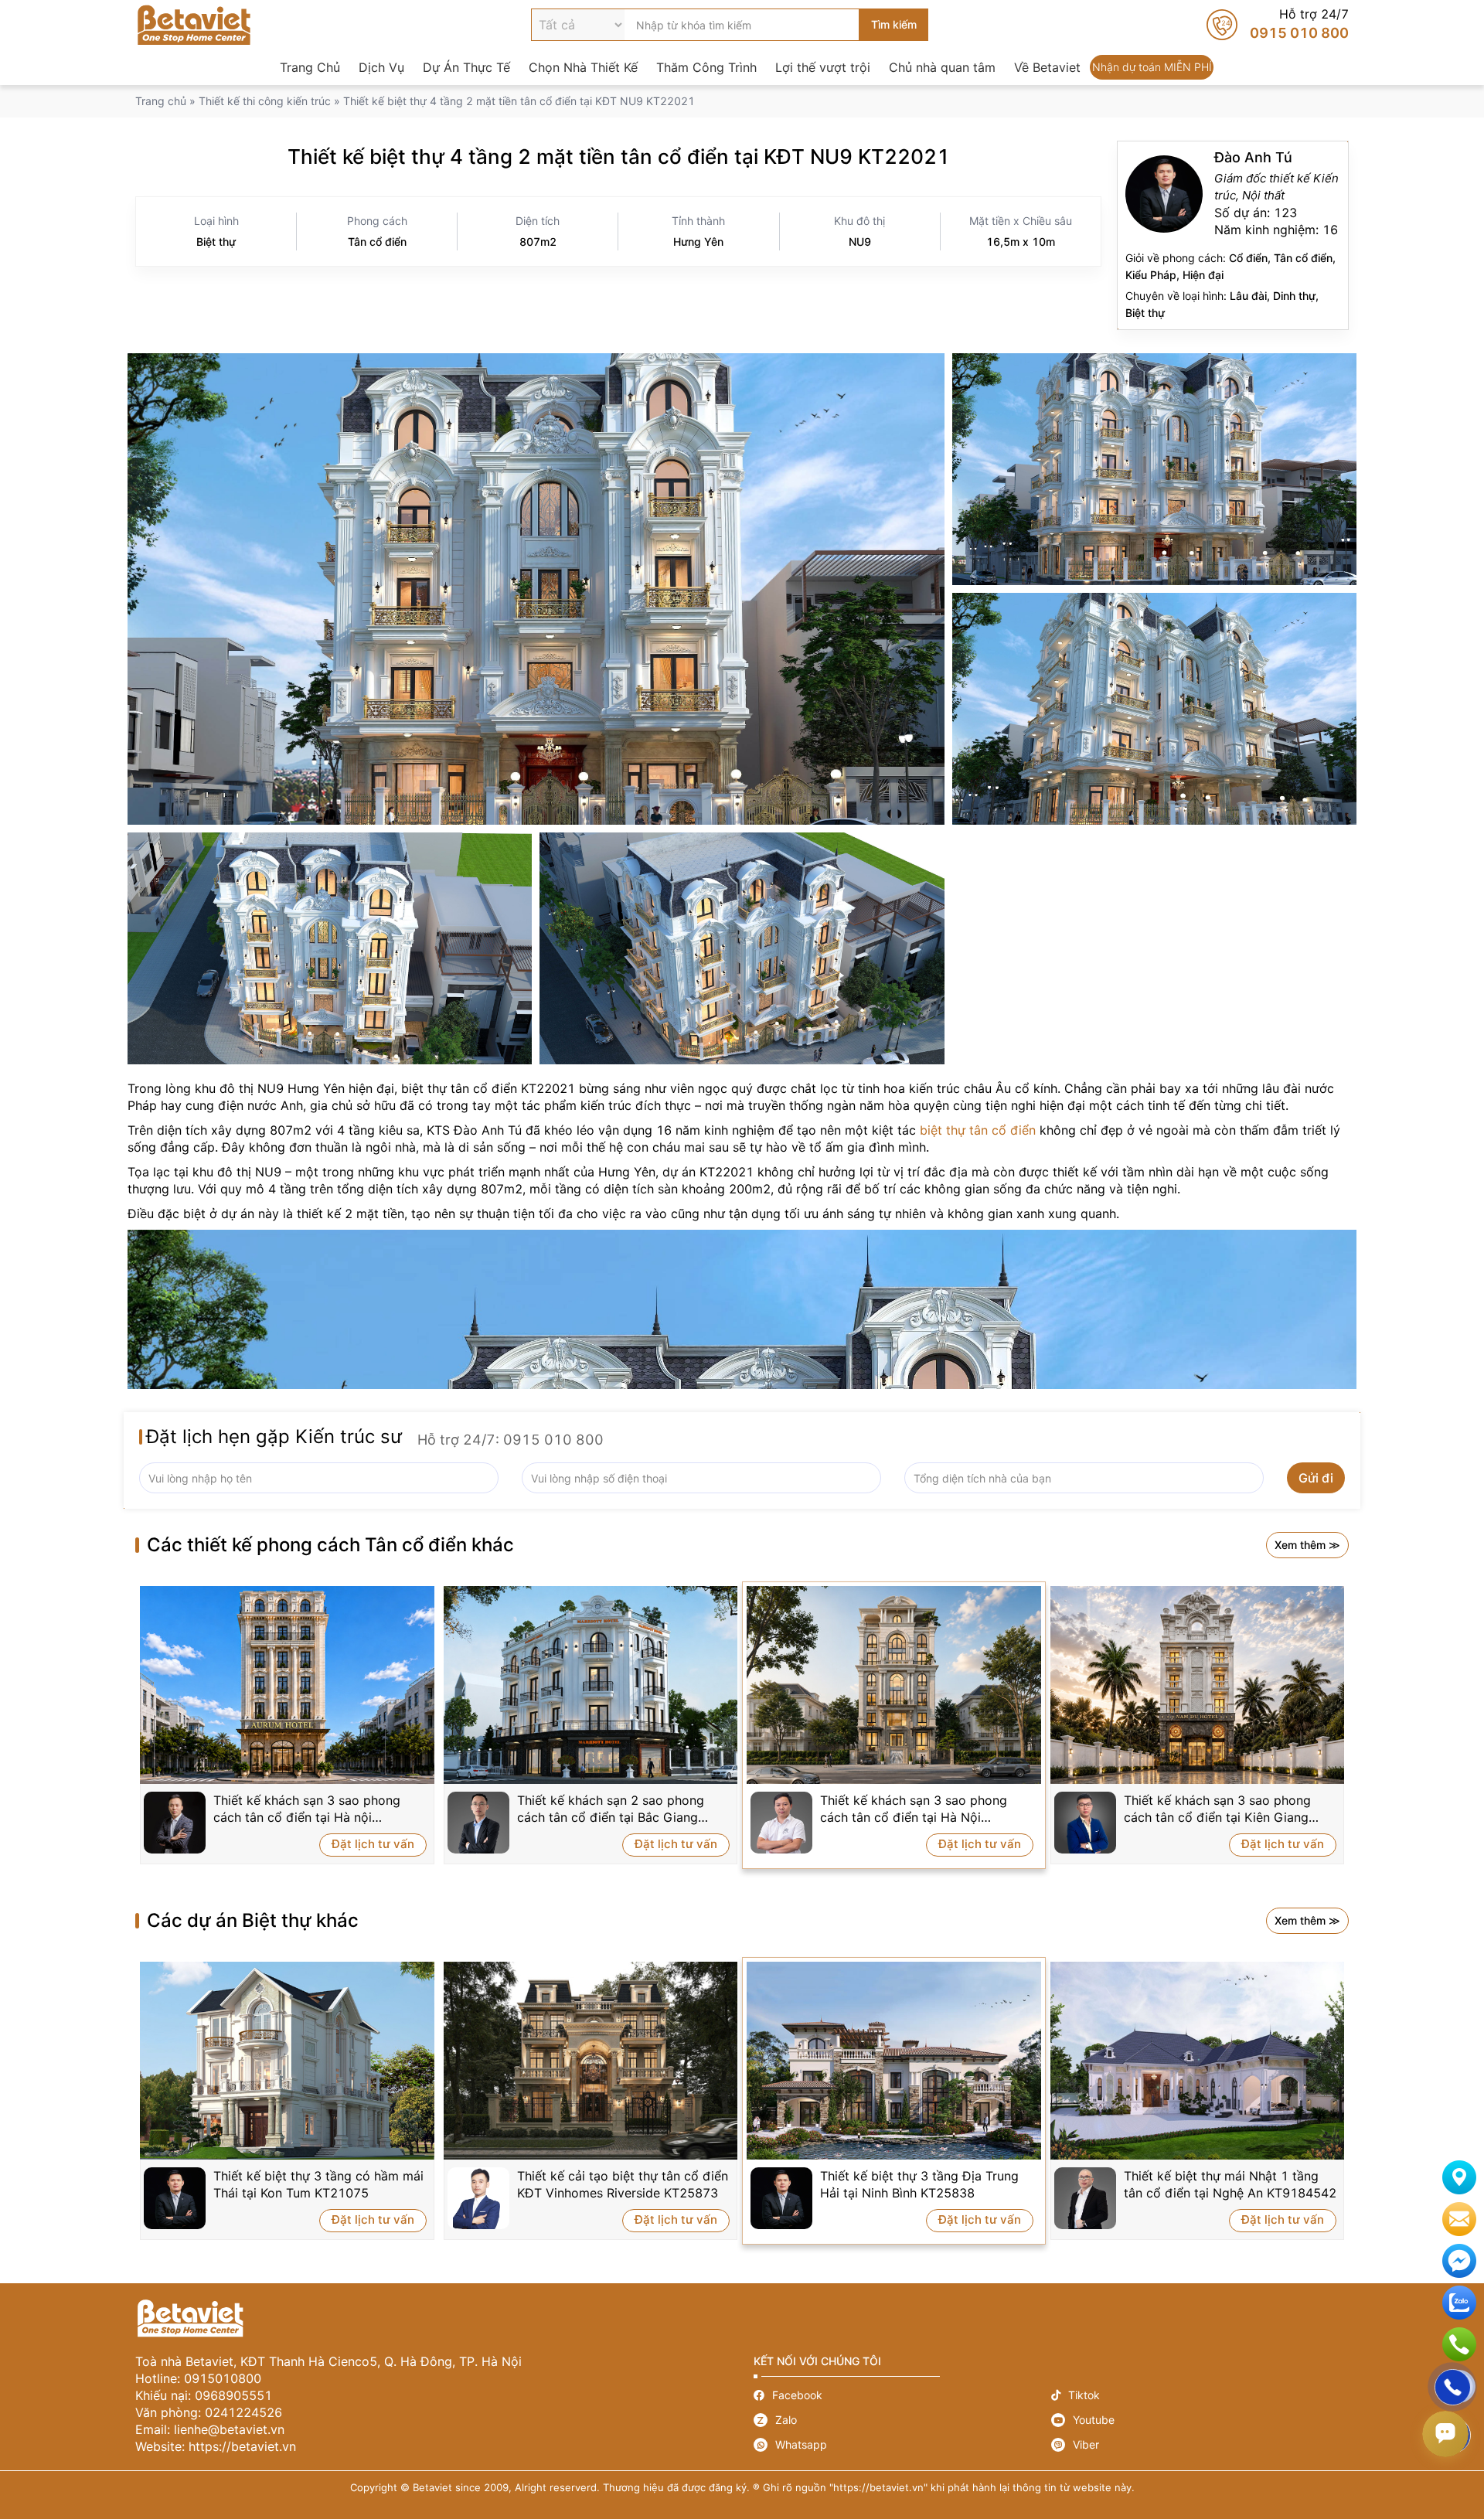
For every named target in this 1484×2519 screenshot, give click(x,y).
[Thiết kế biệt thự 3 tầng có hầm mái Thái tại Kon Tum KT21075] (287, 2061)
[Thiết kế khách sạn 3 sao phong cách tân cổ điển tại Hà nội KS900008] (287, 1685)
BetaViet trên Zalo (1459, 2303)
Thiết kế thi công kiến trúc (265, 101)
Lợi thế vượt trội (823, 67)
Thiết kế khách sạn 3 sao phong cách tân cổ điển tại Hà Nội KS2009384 (914, 1809)
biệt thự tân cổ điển (978, 1130)
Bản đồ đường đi (1459, 2177)
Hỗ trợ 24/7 (1278, 25)
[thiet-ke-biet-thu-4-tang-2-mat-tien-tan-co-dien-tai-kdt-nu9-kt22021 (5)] (536, 589)
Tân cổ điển (377, 242)
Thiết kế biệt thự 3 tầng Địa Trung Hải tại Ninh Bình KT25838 (919, 2184)
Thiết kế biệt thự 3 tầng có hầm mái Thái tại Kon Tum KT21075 (318, 2184)
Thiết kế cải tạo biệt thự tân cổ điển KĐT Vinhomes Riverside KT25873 (623, 2184)
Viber (1200, 2445)
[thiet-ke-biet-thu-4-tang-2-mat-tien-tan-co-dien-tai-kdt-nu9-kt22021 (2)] (1154, 709)
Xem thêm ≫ (1307, 1545)
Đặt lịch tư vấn (373, 1844)
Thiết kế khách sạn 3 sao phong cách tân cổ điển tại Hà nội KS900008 (307, 1809)
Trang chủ (161, 101)
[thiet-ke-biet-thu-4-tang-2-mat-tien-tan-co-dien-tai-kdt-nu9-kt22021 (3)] (742, 948)
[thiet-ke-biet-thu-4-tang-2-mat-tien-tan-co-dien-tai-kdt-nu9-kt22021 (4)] (330, 948)
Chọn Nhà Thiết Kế (583, 67)
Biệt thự (216, 242)
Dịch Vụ (381, 67)
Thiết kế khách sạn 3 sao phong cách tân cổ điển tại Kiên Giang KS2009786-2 (1217, 1809)
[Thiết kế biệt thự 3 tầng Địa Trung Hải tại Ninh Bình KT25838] (894, 2061)
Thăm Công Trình (706, 67)
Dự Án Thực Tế (466, 67)
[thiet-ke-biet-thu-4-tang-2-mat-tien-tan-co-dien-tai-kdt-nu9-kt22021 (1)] (1154, 469)
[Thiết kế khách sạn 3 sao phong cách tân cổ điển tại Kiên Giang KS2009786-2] (1198, 1685)
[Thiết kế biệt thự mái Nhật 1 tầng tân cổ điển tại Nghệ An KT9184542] (1198, 2061)
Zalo (902, 2420)
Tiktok (1200, 2395)
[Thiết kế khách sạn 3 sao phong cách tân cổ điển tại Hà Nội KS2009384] (894, 1685)
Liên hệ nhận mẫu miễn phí (1459, 2219)
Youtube (1200, 2420)
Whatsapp (902, 2445)
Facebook (902, 2395)
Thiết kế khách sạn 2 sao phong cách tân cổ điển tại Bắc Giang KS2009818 (611, 1809)
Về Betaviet (1047, 67)
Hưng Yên (698, 242)
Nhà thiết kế (1233, 235)
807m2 (538, 242)
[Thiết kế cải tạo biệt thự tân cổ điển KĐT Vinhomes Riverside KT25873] (591, 2061)
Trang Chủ (310, 67)
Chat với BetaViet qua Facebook (1459, 2261)
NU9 (860, 242)
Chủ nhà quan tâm (942, 67)
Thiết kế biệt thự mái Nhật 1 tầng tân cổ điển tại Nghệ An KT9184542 (1230, 2184)
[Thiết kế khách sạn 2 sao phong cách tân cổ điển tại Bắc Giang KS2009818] (591, 1685)
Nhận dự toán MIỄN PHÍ (1152, 67)
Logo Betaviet (194, 25)
